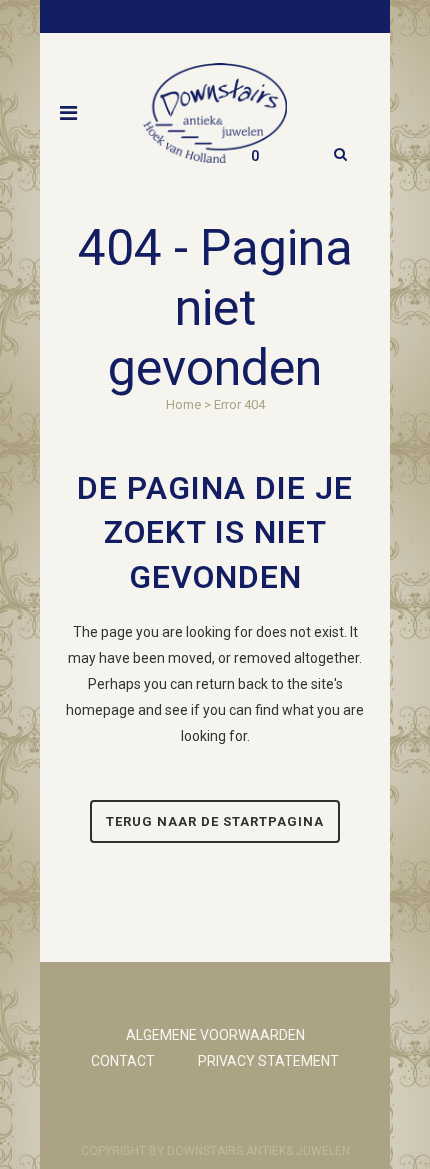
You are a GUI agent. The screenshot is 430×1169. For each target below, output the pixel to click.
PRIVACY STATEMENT (268, 1061)
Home (183, 404)
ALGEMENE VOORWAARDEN (215, 1035)
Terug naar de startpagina (215, 821)
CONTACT (123, 1061)
